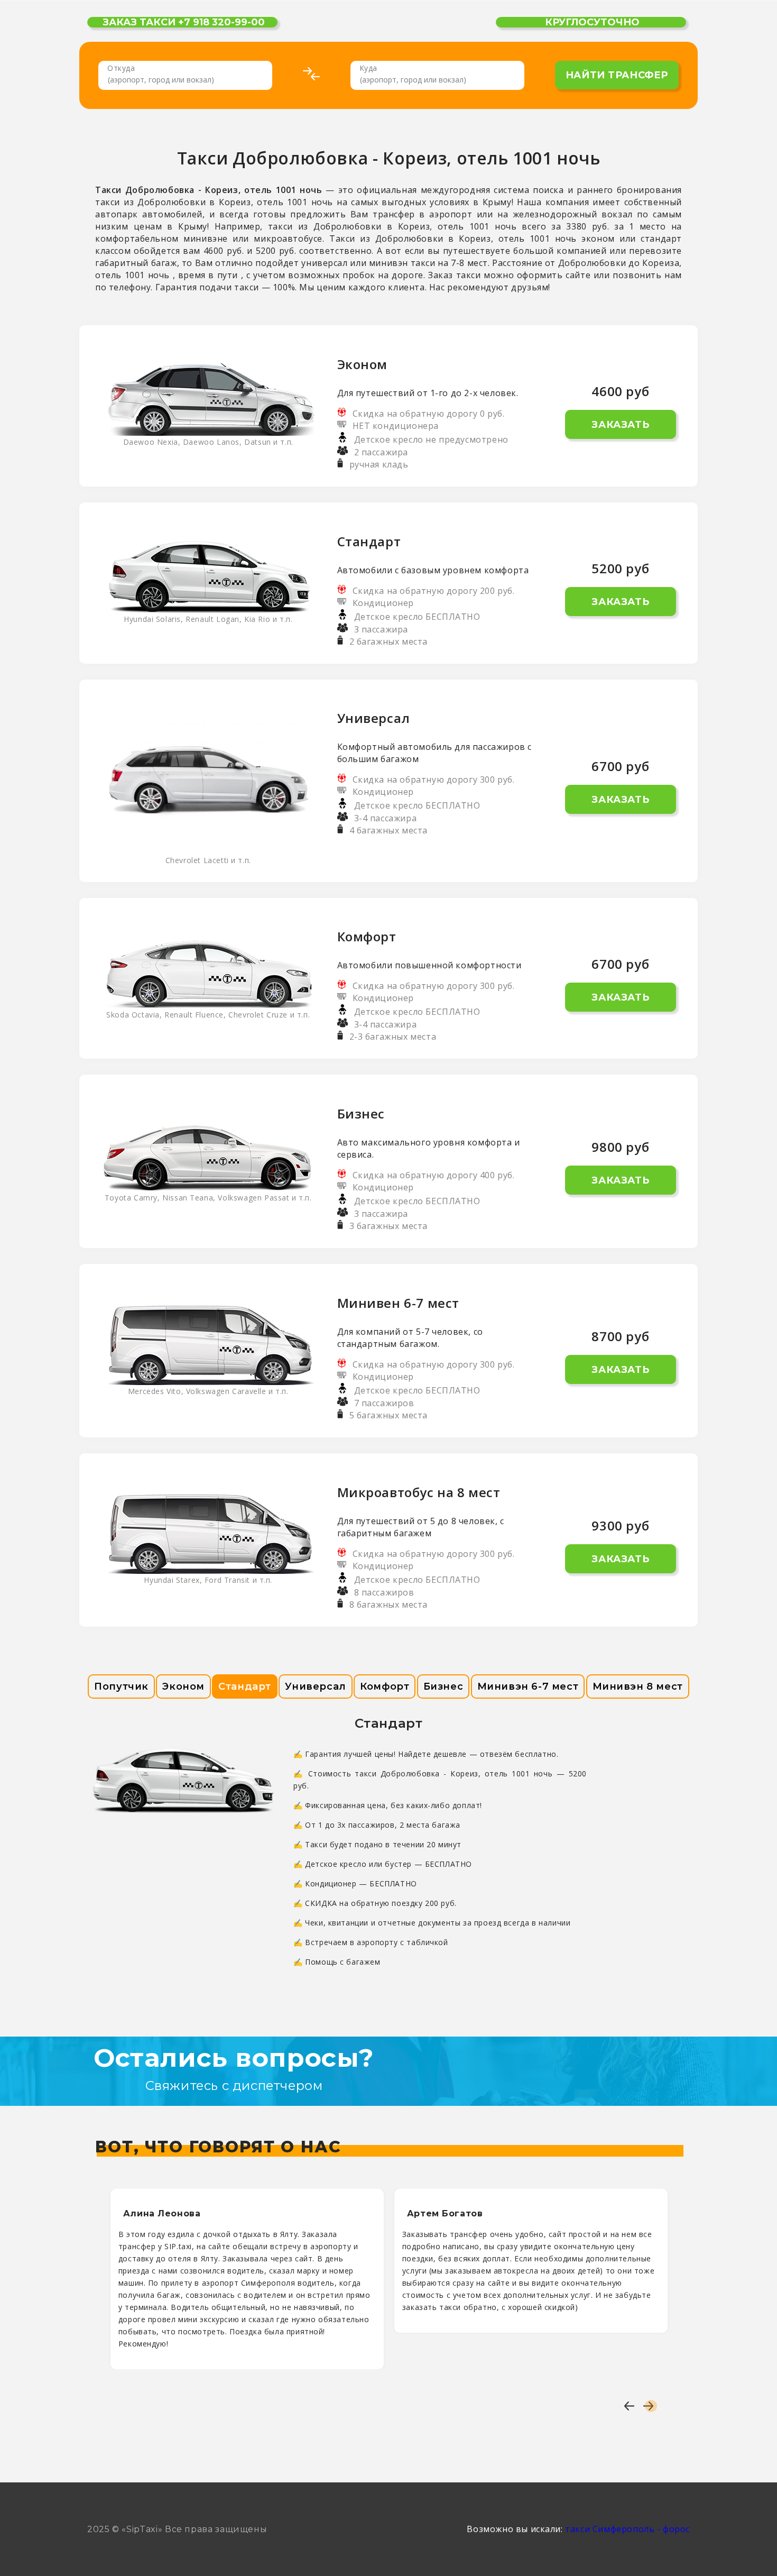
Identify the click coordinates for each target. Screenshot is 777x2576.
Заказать (620, 425)
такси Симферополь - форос (627, 2529)
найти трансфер (617, 75)
